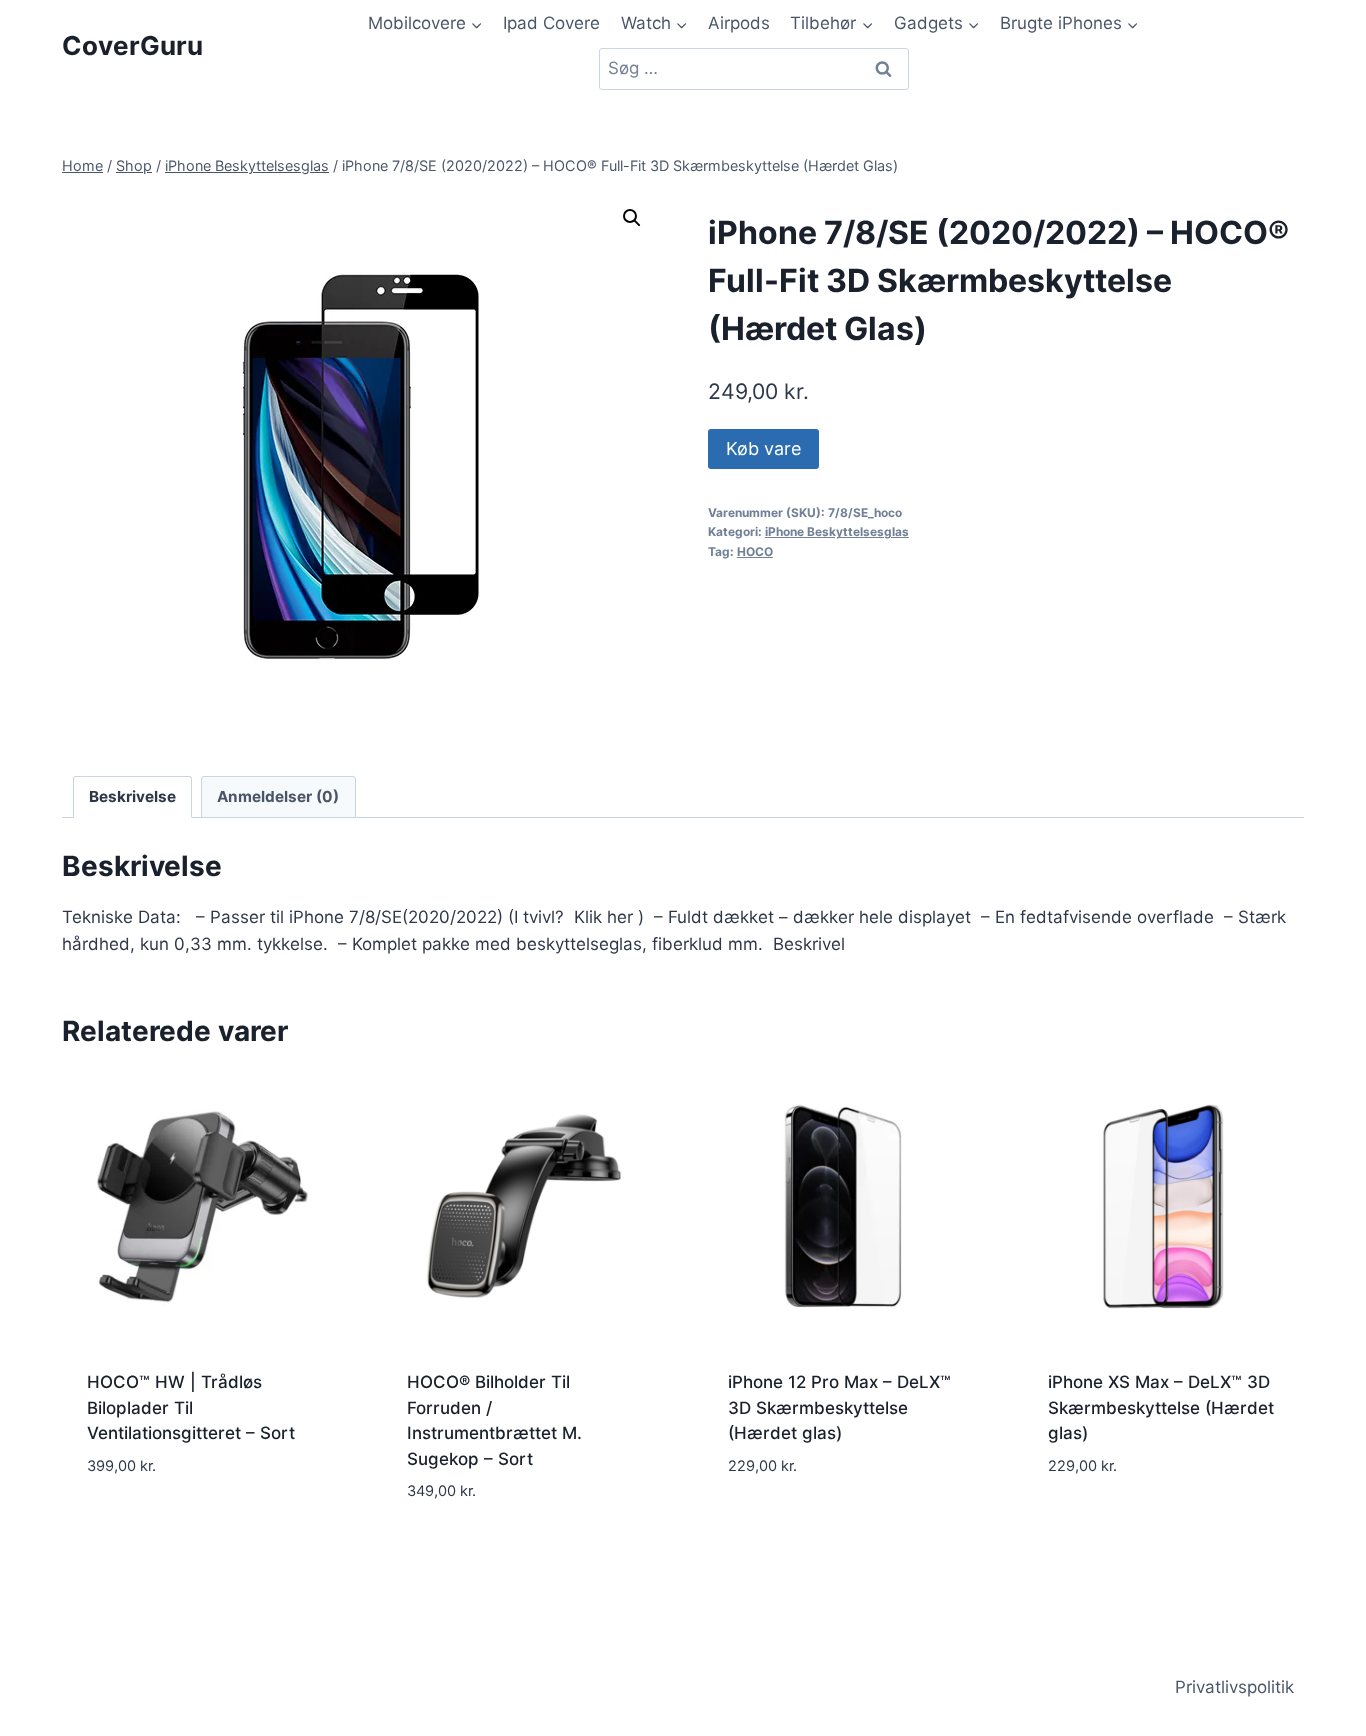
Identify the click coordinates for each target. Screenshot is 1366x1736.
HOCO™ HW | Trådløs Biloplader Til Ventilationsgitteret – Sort (191, 1407)
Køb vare (763, 448)
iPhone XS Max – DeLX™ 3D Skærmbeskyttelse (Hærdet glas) (1161, 1407)
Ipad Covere (551, 23)
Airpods (739, 23)
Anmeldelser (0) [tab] (278, 796)
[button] (632, 218)
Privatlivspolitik (1234, 1687)
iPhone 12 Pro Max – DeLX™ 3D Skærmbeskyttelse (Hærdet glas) (839, 1407)
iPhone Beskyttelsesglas (837, 531)
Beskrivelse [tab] (132, 796)
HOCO (755, 551)
